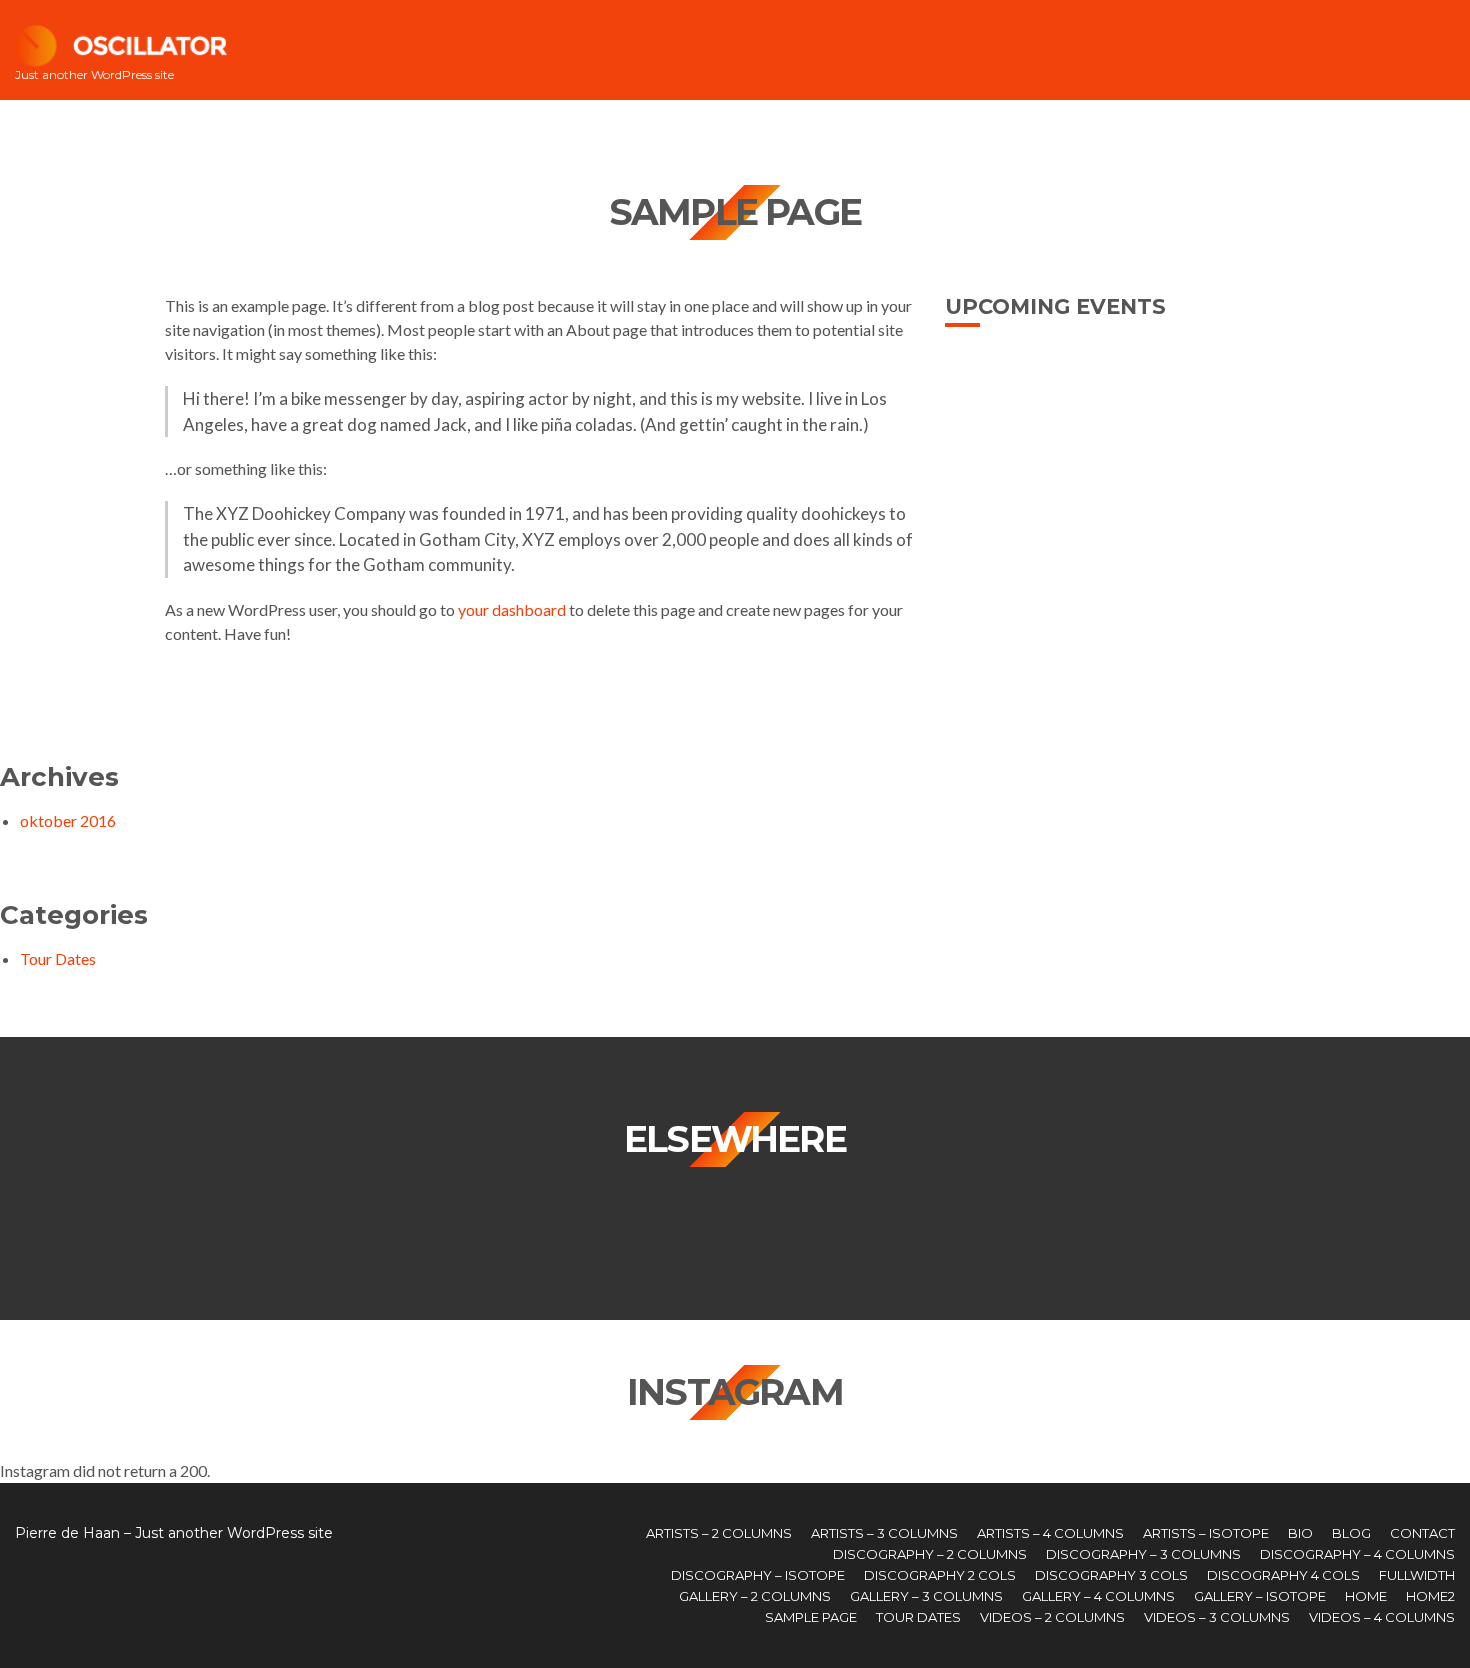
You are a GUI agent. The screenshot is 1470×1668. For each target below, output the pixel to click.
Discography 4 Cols (1283, 1575)
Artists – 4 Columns (1050, 1533)
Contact (1422, 1533)
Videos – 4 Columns (1382, 1617)
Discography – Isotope (758, 1575)
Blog (1351, 1533)
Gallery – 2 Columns (755, 1596)
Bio (1300, 1533)
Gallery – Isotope (1260, 1596)
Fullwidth (1417, 1575)
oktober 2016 (68, 820)
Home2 (1430, 1596)
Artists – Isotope (1206, 1533)
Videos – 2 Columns (1052, 1617)
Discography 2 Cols (940, 1575)
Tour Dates (58, 958)
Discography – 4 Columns (1357, 1554)
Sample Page (811, 1617)
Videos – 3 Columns (1217, 1617)
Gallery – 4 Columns (1098, 1596)
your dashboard (512, 609)
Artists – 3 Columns (884, 1533)
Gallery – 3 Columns (926, 1596)
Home (1366, 1596)
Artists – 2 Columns (719, 1533)
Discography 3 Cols (1111, 1575)
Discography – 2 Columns (930, 1554)
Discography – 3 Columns (1143, 1554)
